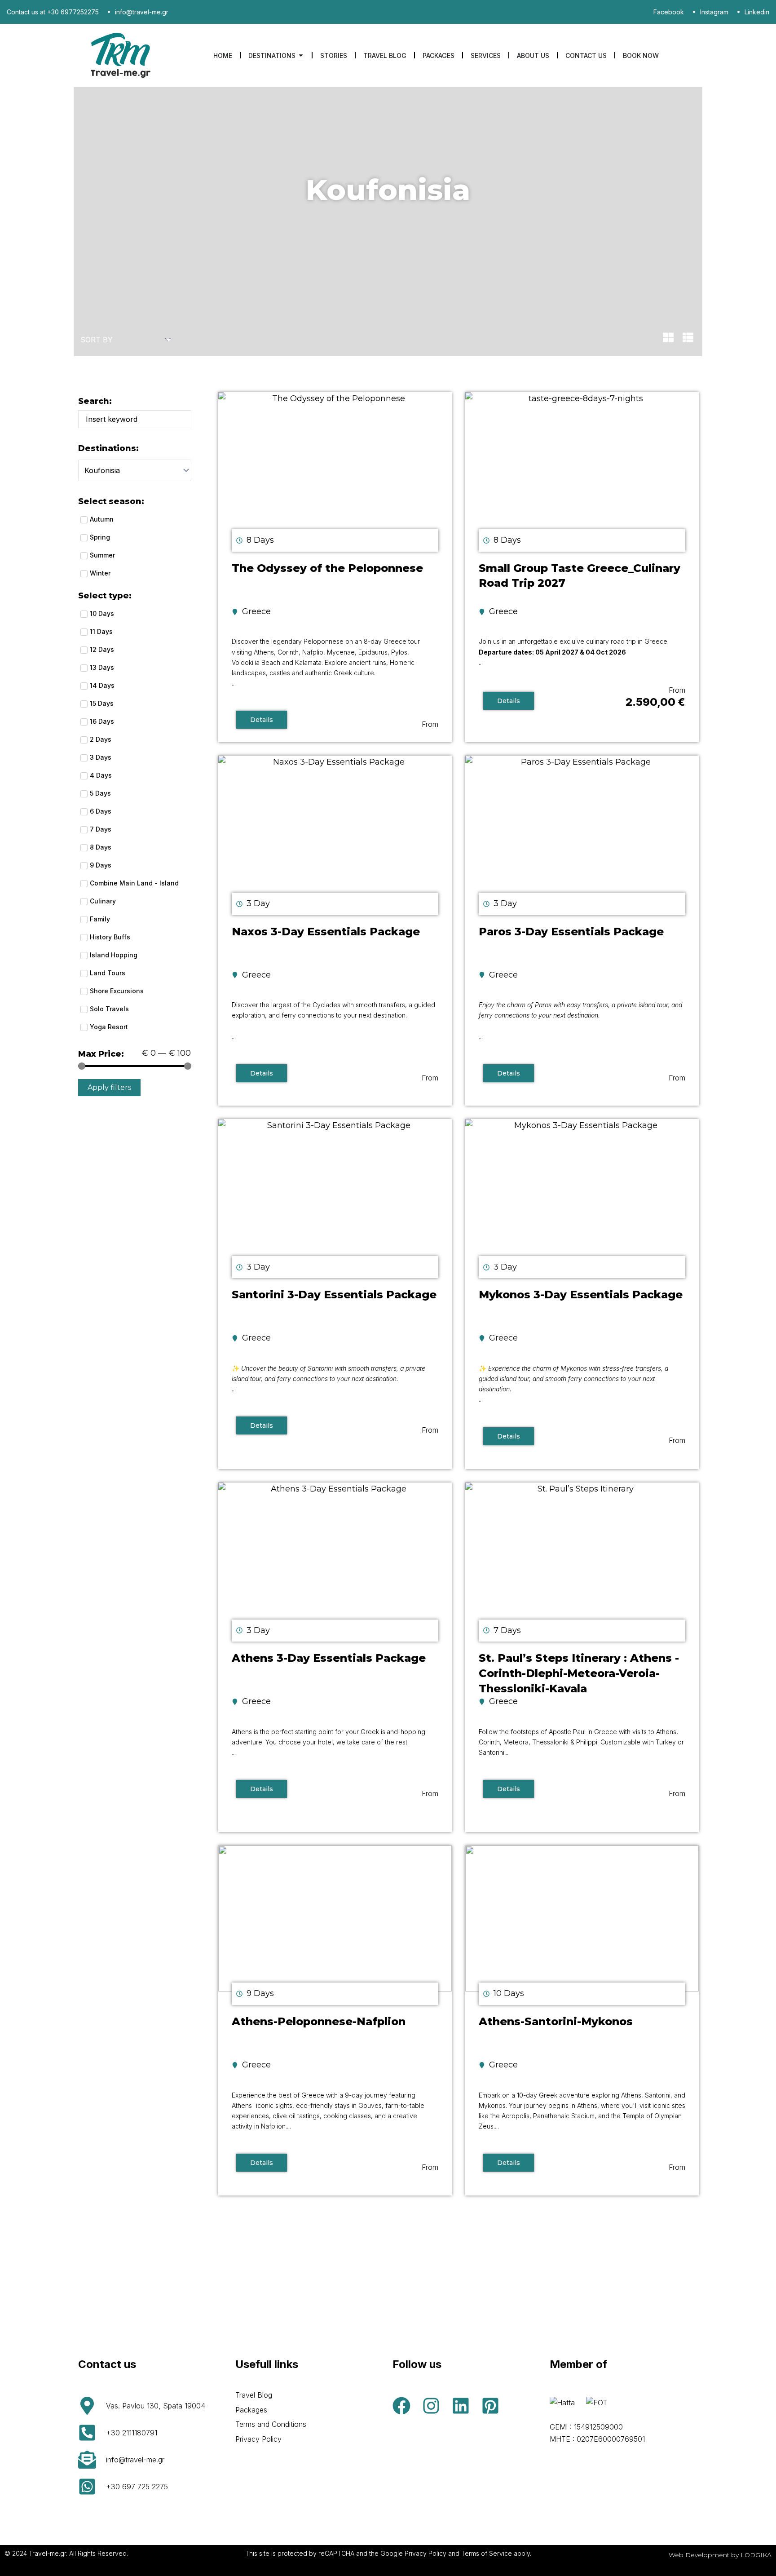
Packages (251, 2410)
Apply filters (109, 1087)
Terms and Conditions (271, 2424)
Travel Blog (254, 2395)
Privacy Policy (258, 2439)
